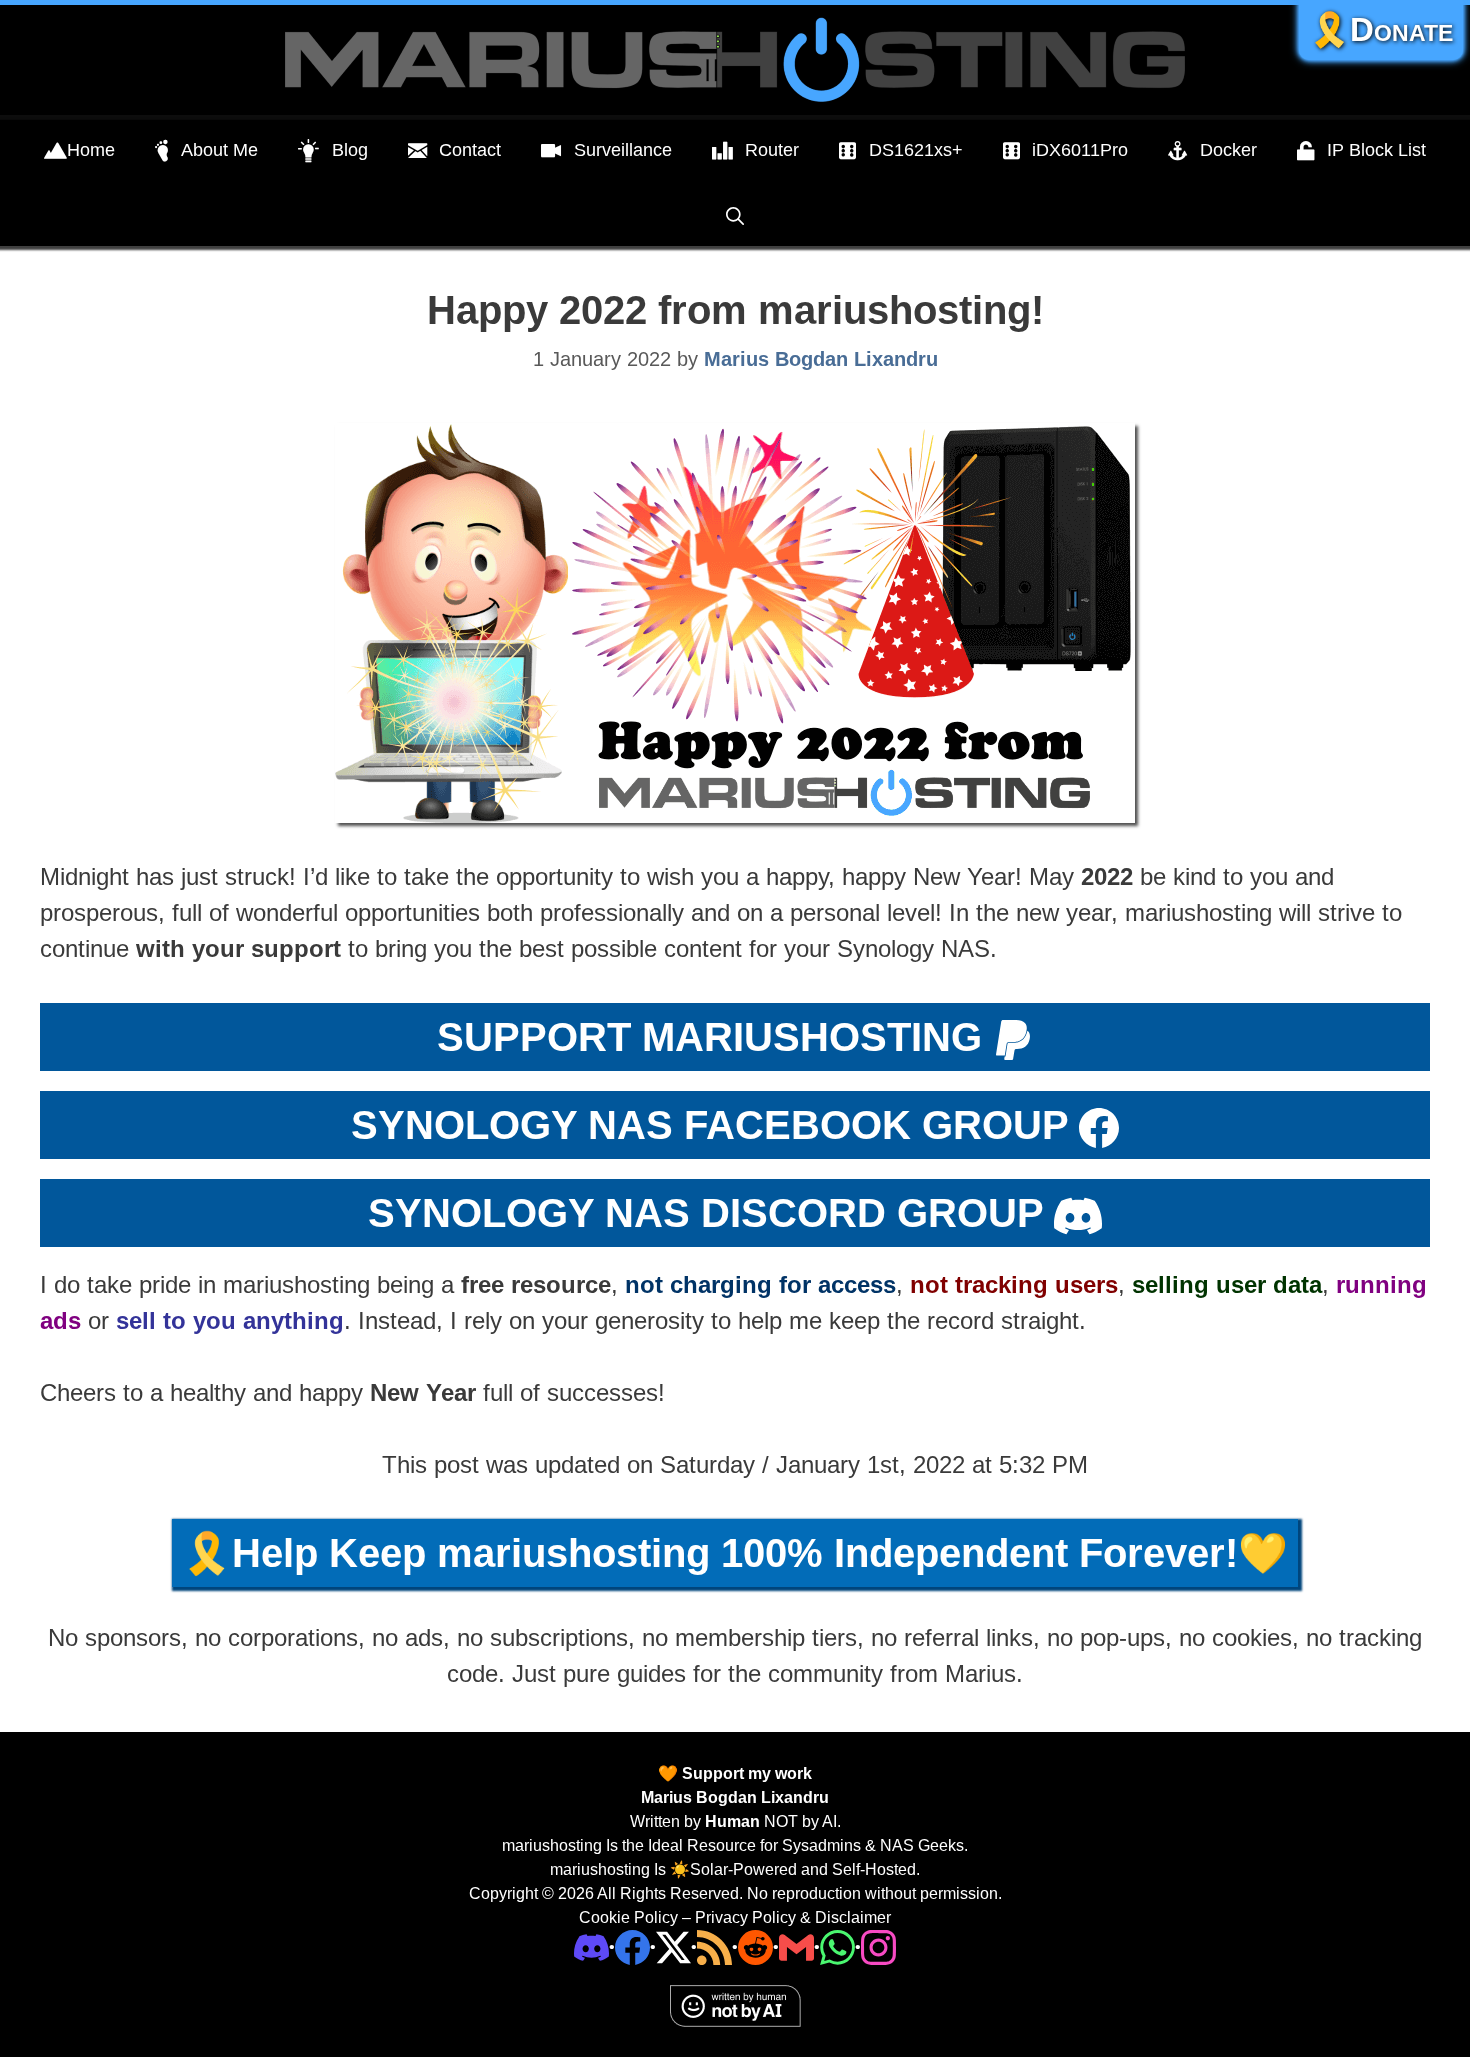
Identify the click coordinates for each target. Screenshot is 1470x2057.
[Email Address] (796, 1946)
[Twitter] (673, 1946)
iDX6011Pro (1080, 150)
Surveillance (623, 150)
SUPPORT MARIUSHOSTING (709, 1037)
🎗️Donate (1381, 29)
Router (772, 150)
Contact (470, 150)
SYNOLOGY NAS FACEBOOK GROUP (709, 1125)
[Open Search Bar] (735, 216)
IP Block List (1376, 150)
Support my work (745, 1773)
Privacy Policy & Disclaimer (793, 1917)
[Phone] (755, 1946)
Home (91, 150)
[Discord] (591, 1946)
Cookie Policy (628, 1917)
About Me (219, 150)
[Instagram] (878, 1946)
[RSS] (714, 1946)
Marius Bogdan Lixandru (735, 1797)
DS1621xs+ (916, 150)
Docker (1228, 150)
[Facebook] (632, 1946)
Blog (350, 150)
